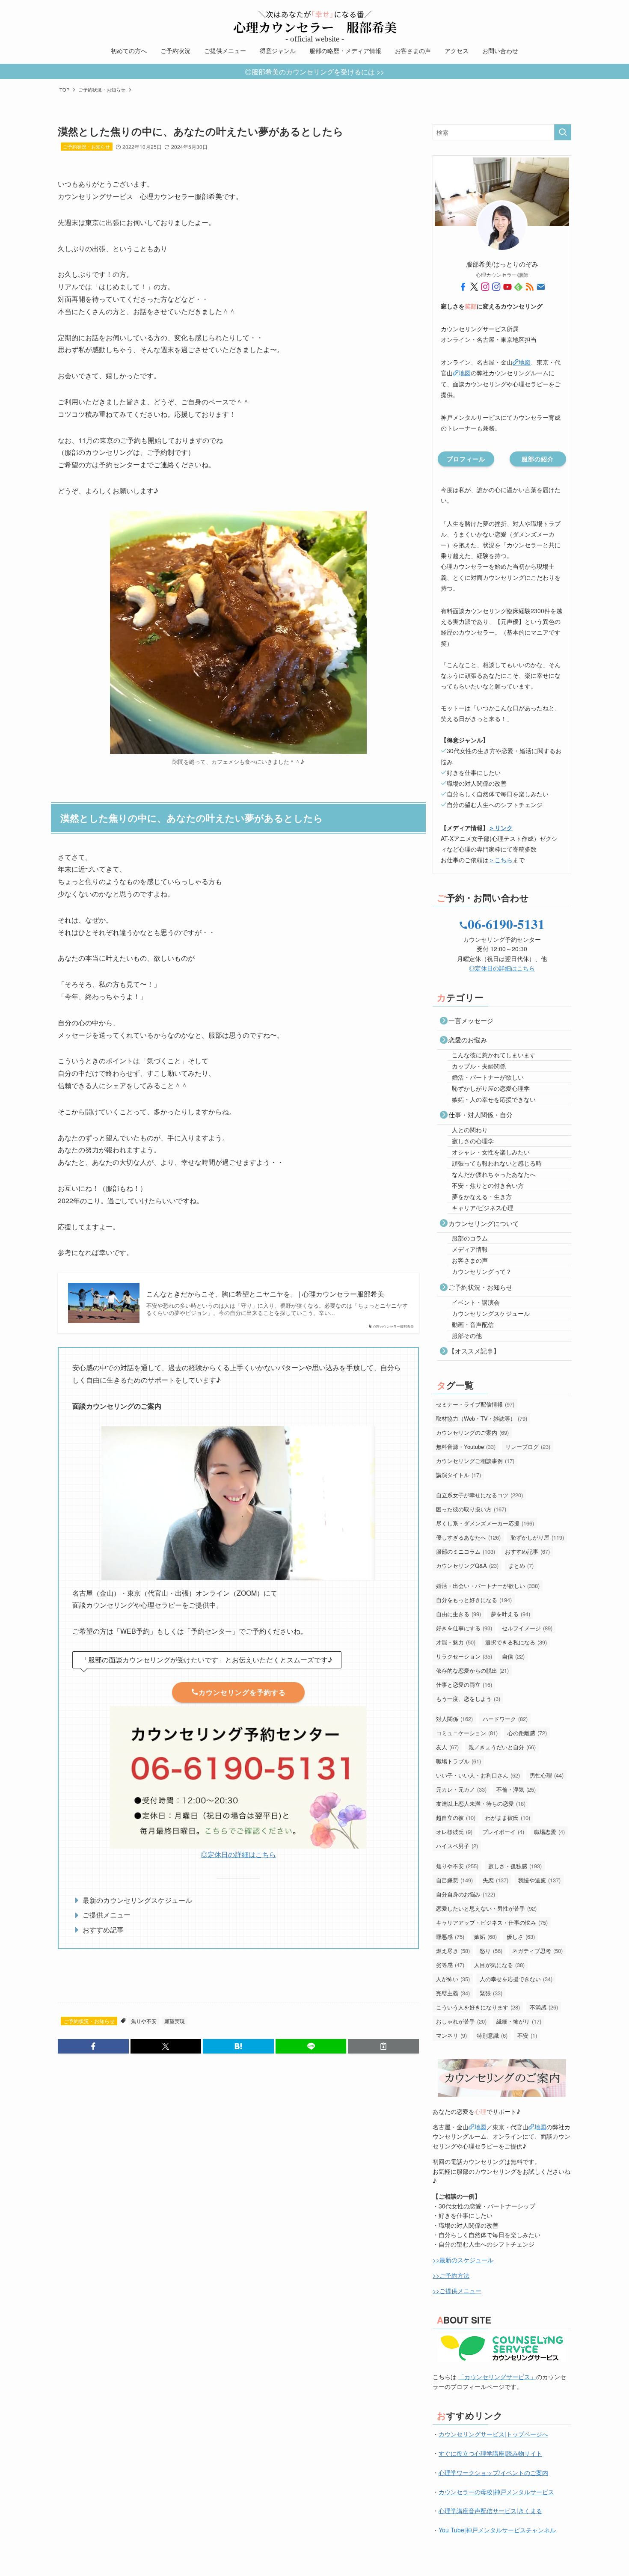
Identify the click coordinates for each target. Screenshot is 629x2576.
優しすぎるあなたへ (468, 1537)
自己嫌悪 (454, 1880)
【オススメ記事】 (474, 1351)
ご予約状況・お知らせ (86, 146)
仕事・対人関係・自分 (481, 1114)
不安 (527, 2035)
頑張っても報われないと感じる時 (497, 1163)
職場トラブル (458, 1761)
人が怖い (453, 1979)
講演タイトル (458, 1475)
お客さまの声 (470, 1260)
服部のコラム (470, 1238)
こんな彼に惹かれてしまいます (494, 1055)
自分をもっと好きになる (474, 1600)
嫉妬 (485, 1936)
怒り (491, 1951)
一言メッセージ (471, 1020)
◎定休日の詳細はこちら (238, 1854)
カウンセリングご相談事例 (475, 1461)
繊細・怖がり (519, 2021)
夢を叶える (510, 1614)
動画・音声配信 (473, 1324)
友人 (447, 1747)
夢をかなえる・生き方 (482, 1196)
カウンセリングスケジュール (491, 1313)
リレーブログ (528, 1447)
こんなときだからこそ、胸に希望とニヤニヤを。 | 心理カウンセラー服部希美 (265, 1294)
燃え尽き (453, 1951)
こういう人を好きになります (478, 2007)
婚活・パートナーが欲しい (488, 1077)
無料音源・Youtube (466, 1447)
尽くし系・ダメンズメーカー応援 (485, 1523)
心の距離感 (527, 1733)
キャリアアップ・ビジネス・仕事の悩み (492, 1922)
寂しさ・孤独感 (515, 1866)
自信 (513, 1656)
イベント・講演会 (476, 1302)
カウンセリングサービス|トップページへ (493, 2434)
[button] (93, 2046)
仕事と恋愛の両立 (464, 1684)
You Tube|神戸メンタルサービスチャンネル (497, 2530)
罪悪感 (450, 1936)
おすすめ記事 (527, 1551)
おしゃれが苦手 (461, 2021)
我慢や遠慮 (539, 1880)
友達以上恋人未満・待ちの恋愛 (481, 1803)
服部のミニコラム (466, 1551)
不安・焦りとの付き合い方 (488, 1185)
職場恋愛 (549, 1832)
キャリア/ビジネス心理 (483, 1208)
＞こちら (501, 860)
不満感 (544, 2007)
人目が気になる (499, 1965)
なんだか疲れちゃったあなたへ (494, 1174)
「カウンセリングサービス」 (497, 2377)
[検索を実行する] (563, 132)
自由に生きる (458, 1614)
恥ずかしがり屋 (537, 1537)
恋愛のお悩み (468, 1040)
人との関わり (470, 1130)
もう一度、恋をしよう (468, 1699)
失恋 (495, 1880)
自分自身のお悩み (466, 1894)
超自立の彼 (456, 1818)
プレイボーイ (503, 1832)
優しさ (521, 1936)
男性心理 (547, 1775)
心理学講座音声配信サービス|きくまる (490, 2511)
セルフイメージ (527, 1628)
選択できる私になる (516, 1642)
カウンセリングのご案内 (472, 1432)
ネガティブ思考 (537, 1951)
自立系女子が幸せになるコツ (479, 1495)
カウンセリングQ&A (467, 1565)
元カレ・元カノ (461, 1789)
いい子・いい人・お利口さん (478, 1775)
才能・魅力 (456, 1642)
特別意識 (492, 2035)
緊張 (491, 1993)
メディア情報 (470, 1249)
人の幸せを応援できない (516, 1979)
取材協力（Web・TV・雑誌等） (482, 1418)
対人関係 (454, 1719)
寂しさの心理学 (473, 1141)
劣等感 (450, 1965)
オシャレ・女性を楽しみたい (491, 1152)
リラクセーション (464, 1656)
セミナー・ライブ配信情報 (475, 1404)
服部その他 (467, 1335)
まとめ (521, 1565)
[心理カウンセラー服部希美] (314, 22)
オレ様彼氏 (454, 1832)
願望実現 (175, 2021)
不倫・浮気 (516, 1789)
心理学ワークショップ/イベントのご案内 (493, 2472)
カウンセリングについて (484, 1223)
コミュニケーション (467, 1733)
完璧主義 (453, 1993)
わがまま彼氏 (508, 1818)
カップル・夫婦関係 (479, 1066)
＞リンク (501, 828)
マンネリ (451, 2035)
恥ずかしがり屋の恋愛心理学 (491, 1088)
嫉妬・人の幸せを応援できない (494, 1099)
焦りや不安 (144, 2021)
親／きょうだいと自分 (502, 1747)
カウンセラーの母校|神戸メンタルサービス (496, 2492)
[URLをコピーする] (383, 2046)
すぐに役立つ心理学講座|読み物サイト (490, 2453)
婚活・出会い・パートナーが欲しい (488, 1586)
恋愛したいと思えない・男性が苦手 (486, 1908)
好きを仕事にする (464, 1628)
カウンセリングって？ (482, 1271)
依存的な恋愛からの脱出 (472, 1670)
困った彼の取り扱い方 (471, 1509)
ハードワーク (505, 1719)
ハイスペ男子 (457, 1846)
